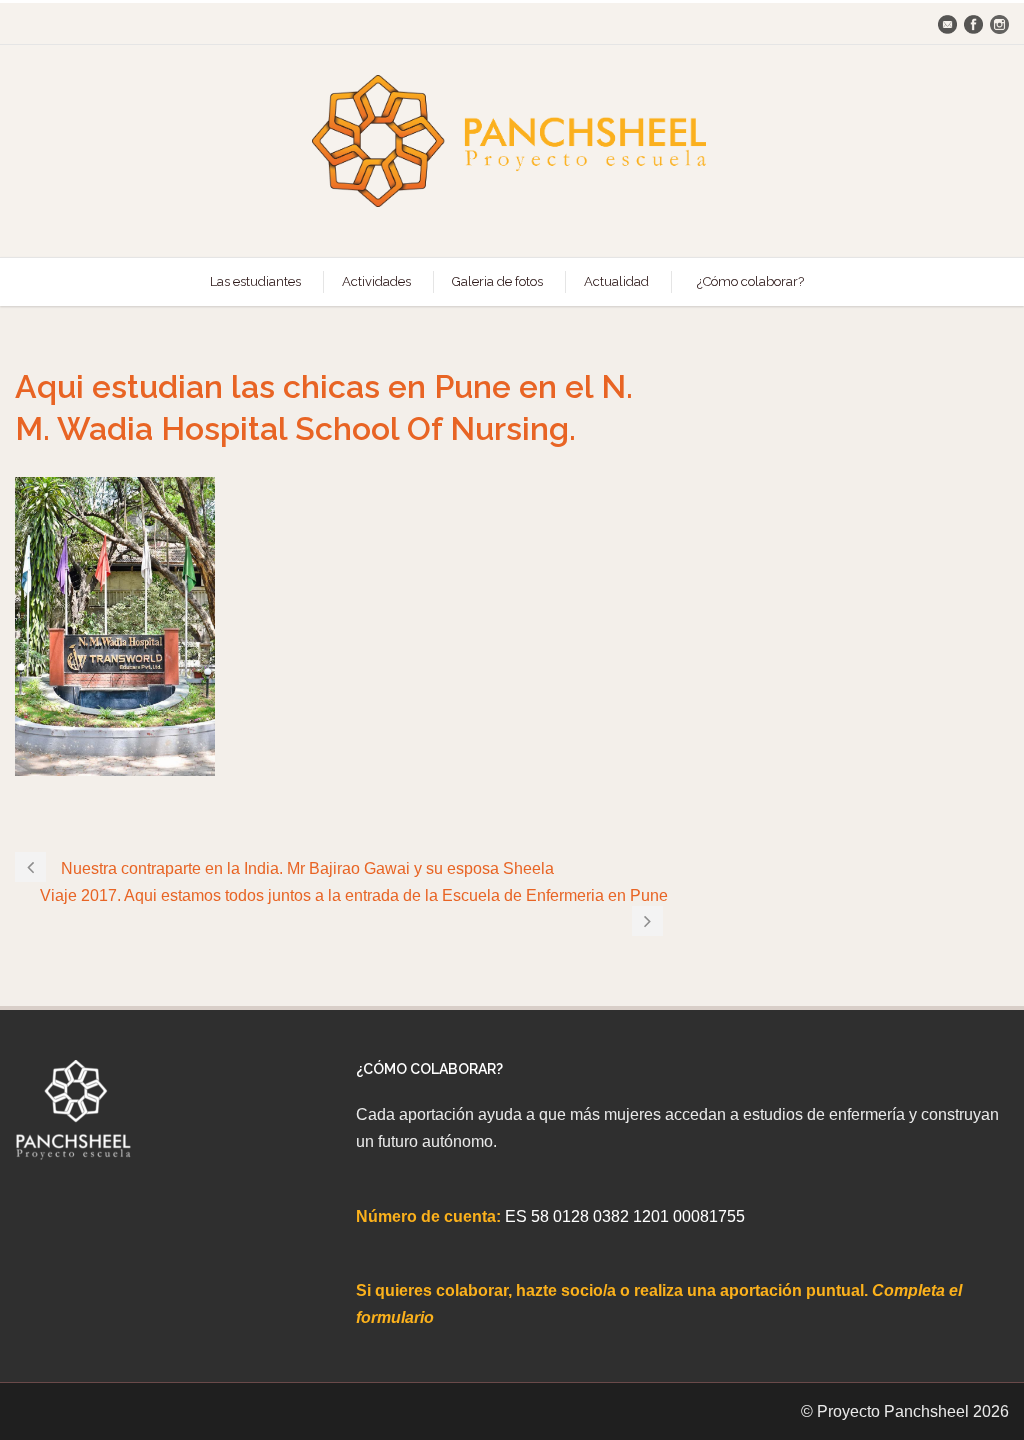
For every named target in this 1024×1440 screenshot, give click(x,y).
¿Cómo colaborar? (750, 281)
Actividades (376, 281)
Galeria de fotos (497, 281)
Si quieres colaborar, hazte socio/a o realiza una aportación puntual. (614, 1290)
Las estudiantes (255, 281)
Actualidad (616, 281)
